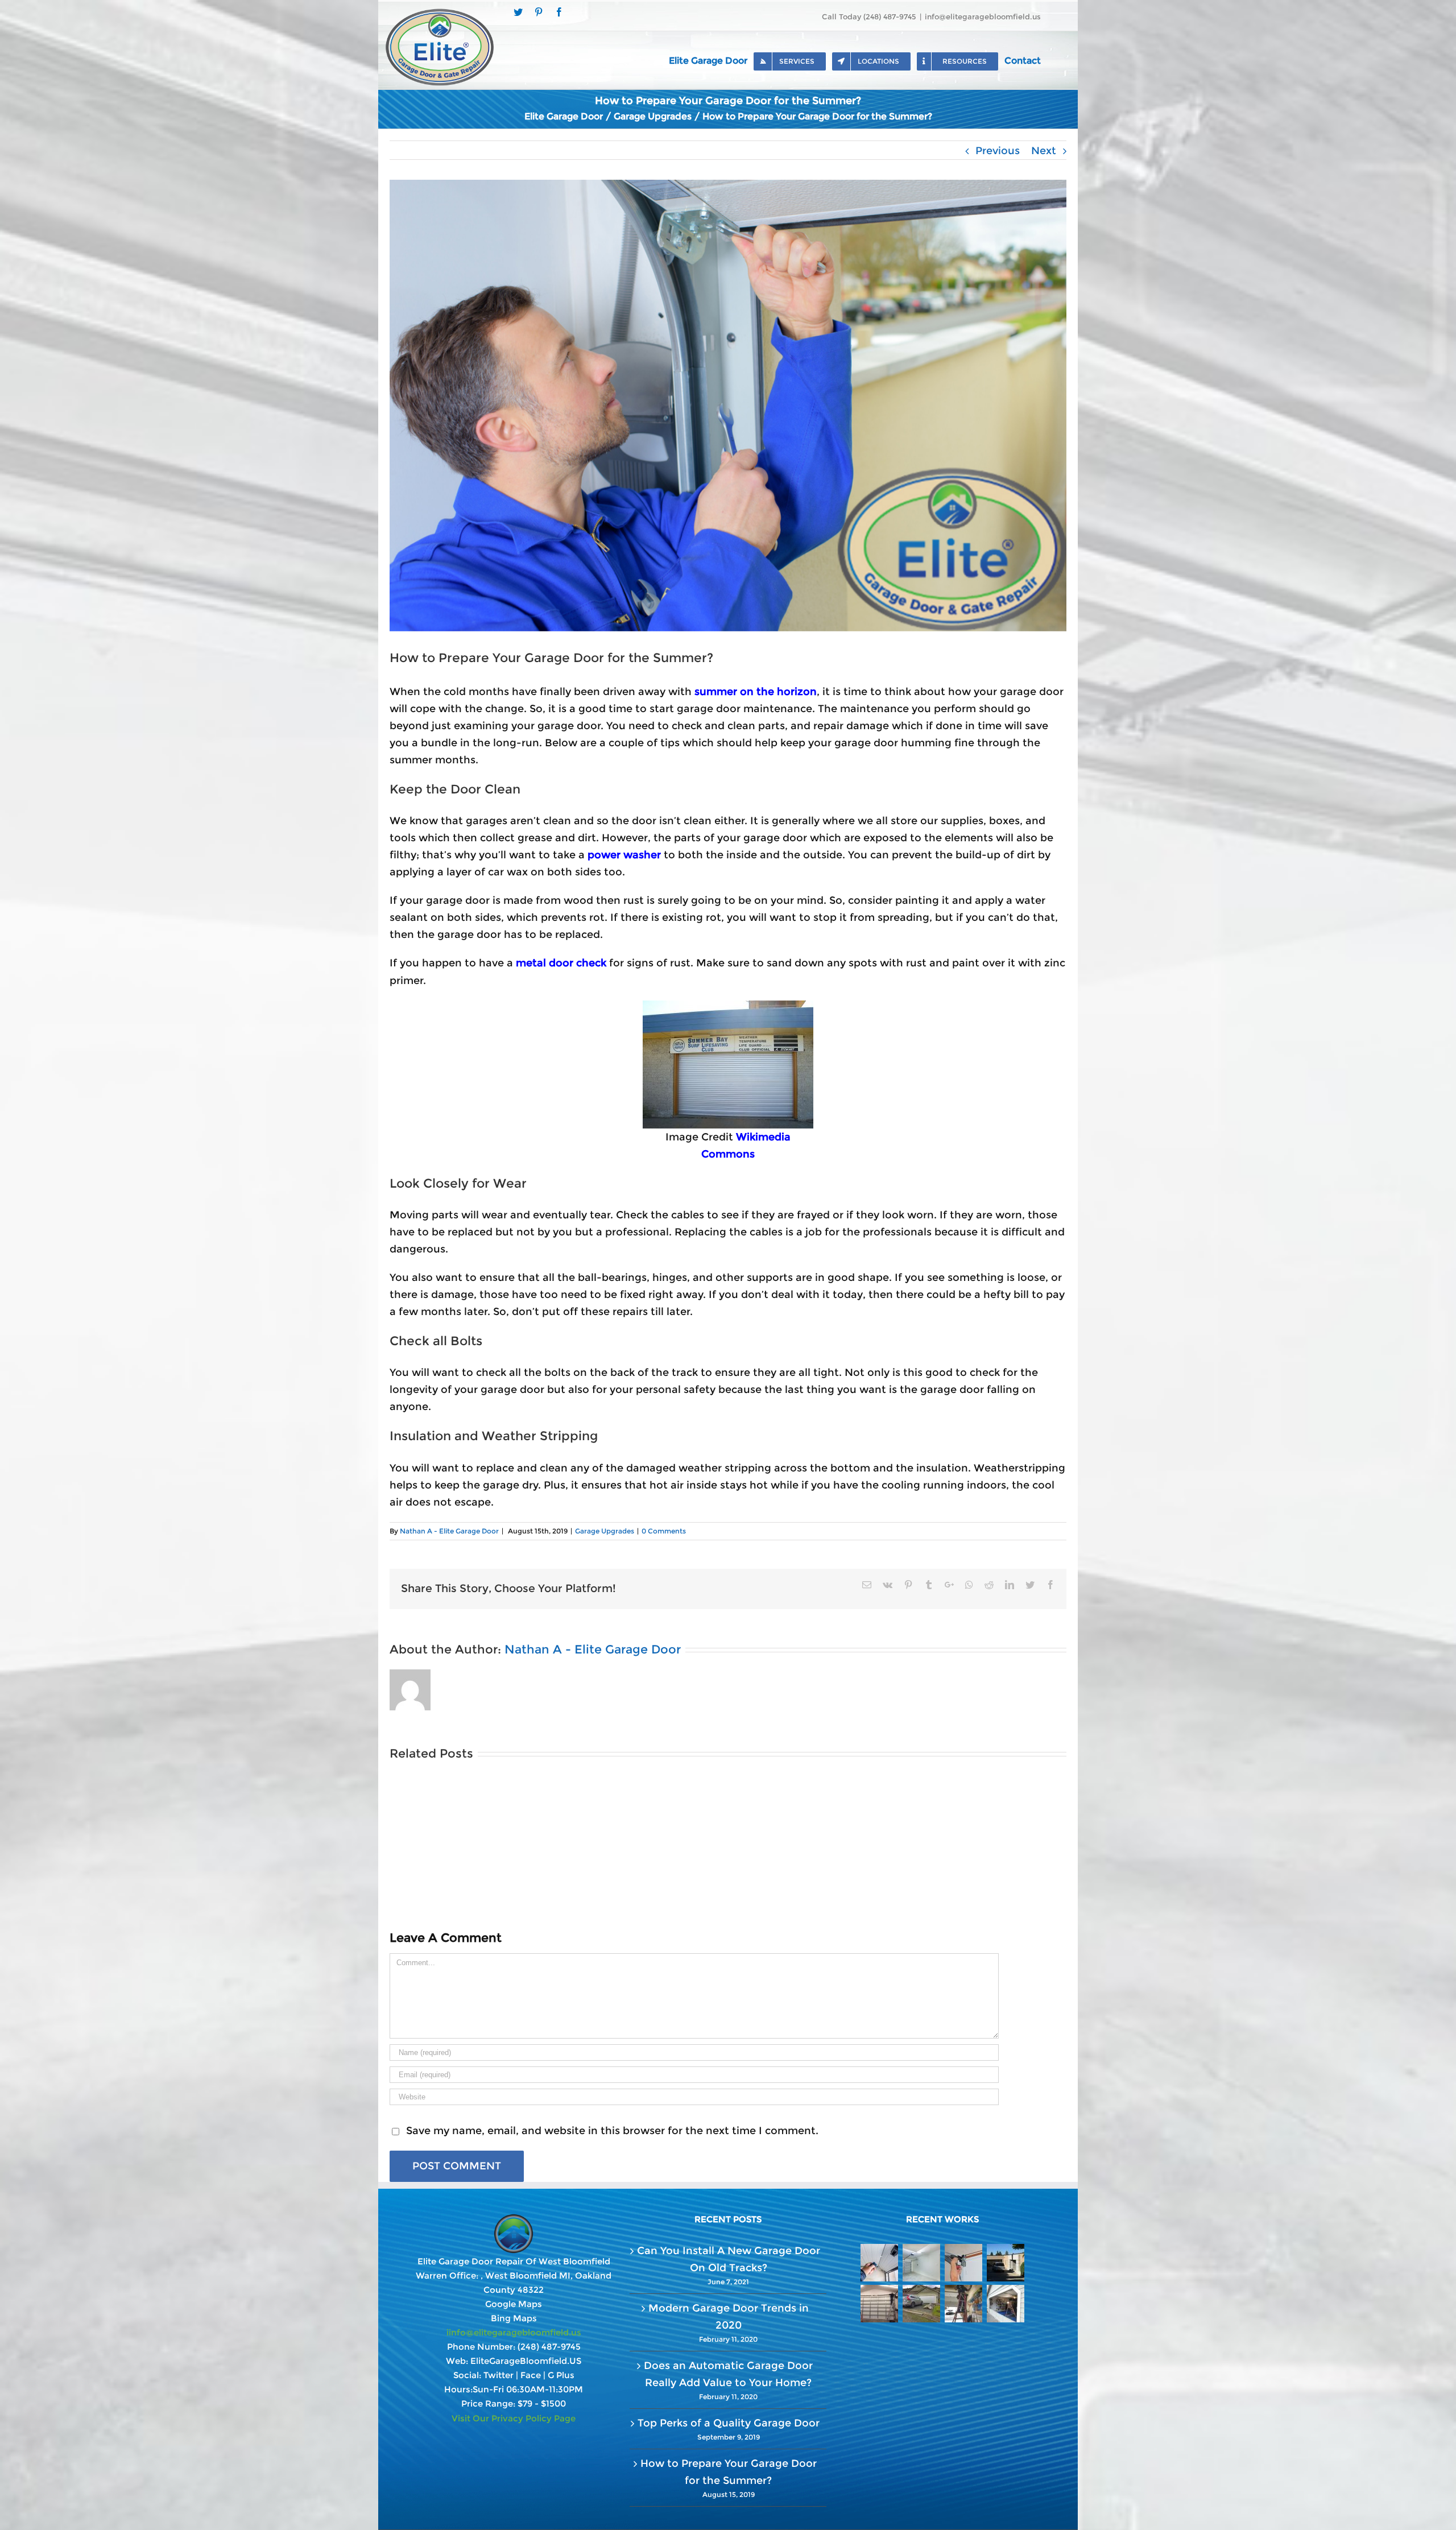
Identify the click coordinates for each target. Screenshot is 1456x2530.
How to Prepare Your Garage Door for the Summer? (729, 2472)
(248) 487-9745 (549, 2347)
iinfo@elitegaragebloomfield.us (514, 2332)
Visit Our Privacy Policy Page (514, 2418)
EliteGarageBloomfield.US (526, 2361)
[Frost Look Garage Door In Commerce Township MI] (1005, 2263)
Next (1044, 151)
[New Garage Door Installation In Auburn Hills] (921, 2304)
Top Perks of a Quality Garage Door (729, 2423)
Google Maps (514, 2304)
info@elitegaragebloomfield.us (983, 16)
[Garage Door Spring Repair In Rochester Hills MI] (963, 2304)
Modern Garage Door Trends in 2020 (729, 2317)
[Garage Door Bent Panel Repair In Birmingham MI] (1005, 2304)
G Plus (561, 2375)
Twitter (499, 2375)
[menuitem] (711, 60)
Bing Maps (514, 2318)
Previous (998, 151)
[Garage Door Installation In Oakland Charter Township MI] (921, 2263)
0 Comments (664, 1531)
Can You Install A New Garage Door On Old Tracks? (729, 2259)
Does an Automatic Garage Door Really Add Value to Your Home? (728, 2374)
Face (531, 2375)
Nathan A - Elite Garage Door (449, 1531)
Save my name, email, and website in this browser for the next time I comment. (612, 2131)
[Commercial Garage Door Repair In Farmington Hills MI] (879, 2304)
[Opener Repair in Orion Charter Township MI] (879, 2263)
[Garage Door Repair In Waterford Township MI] (963, 2263)
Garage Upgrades (605, 1531)
